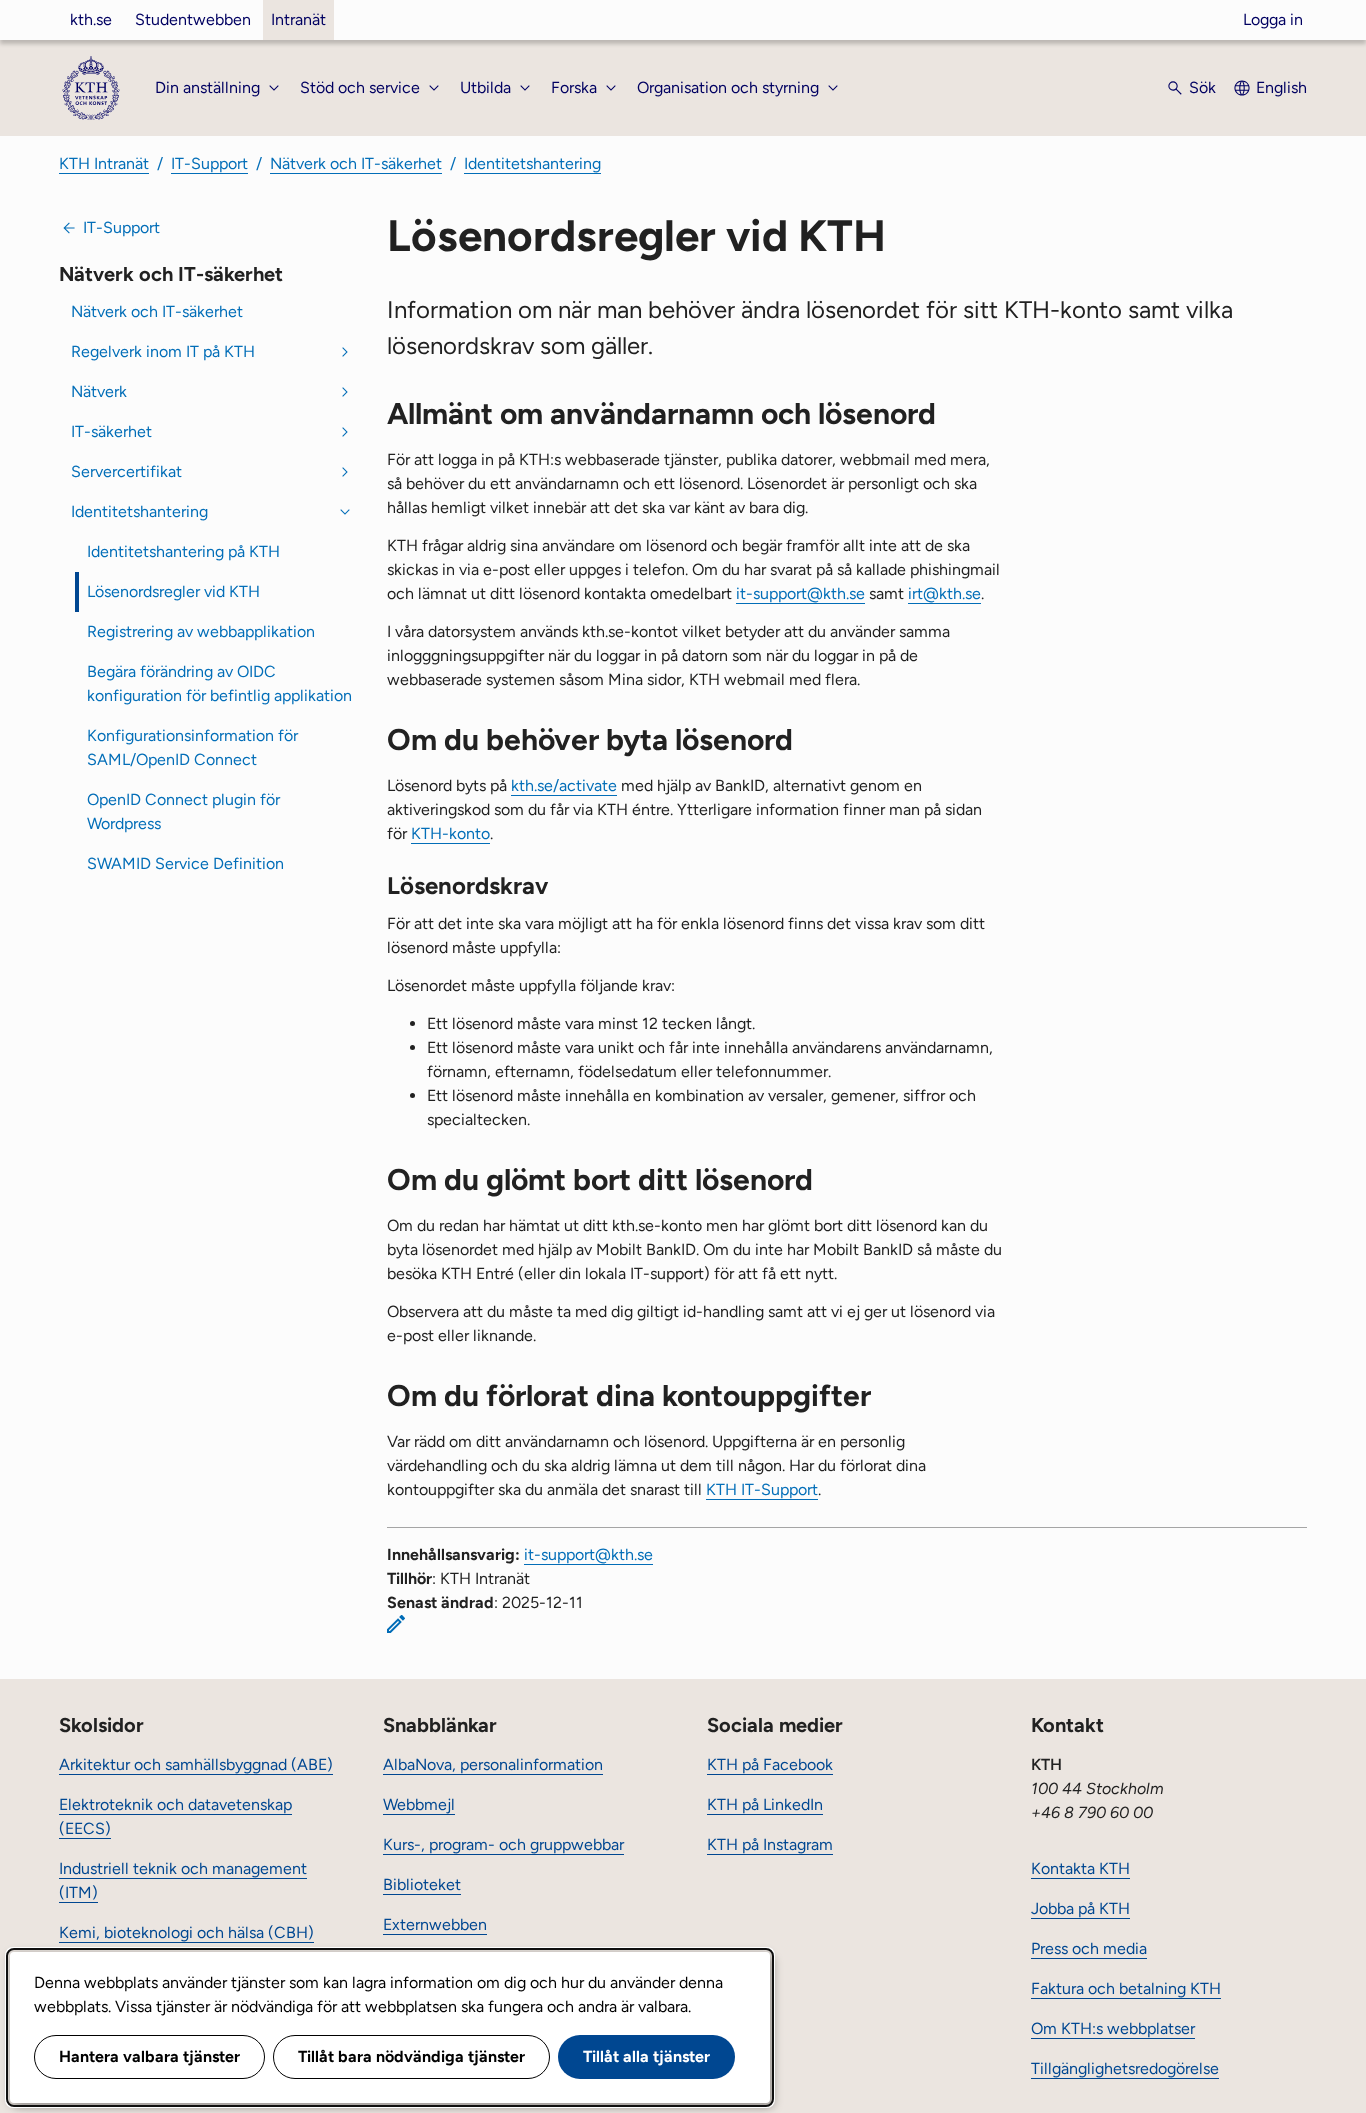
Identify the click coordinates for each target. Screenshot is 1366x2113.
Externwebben (435, 1924)
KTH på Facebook (770, 1764)
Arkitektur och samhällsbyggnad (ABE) (196, 1764)
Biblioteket (422, 1884)
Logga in (1273, 19)
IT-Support (209, 163)
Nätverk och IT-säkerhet (356, 163)
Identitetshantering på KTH (183, 551)
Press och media (1089, 1948)
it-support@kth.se (800, 593)
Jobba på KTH (1080, 1908)
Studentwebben (193, 19)
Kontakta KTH (1080, 1868)
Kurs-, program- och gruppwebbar (503, 1844)
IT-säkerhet (111, 431)
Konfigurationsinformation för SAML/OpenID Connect (192, 747)
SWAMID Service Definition (185, 863)
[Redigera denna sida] (396, 1624)
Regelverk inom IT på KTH (163, 351)
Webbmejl (419, 1804)
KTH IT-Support (762, 1489)
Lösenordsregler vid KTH (173, 591)
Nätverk (99, 391)
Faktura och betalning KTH (1126, 1988)
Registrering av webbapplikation (201, 631)
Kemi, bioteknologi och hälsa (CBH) (186, 1932)
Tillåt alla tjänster (646, 2056)
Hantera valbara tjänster (149, 2056)
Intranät (298, 19)
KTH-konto (450, 833)
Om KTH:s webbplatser (1113, 2028)
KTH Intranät (104, 163)
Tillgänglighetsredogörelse (1125, 2068)
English (1281, 87)
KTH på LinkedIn (765, 1804)
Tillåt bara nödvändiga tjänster (411, 2056)
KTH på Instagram (770, 1844)
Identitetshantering (532, 163)
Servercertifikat (126, 471)
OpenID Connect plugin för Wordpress (183, 811)
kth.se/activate (564, 785)
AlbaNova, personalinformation (493, 1764)
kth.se (91, 19)
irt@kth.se (944, 593)
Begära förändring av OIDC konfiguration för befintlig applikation (219, 683)
